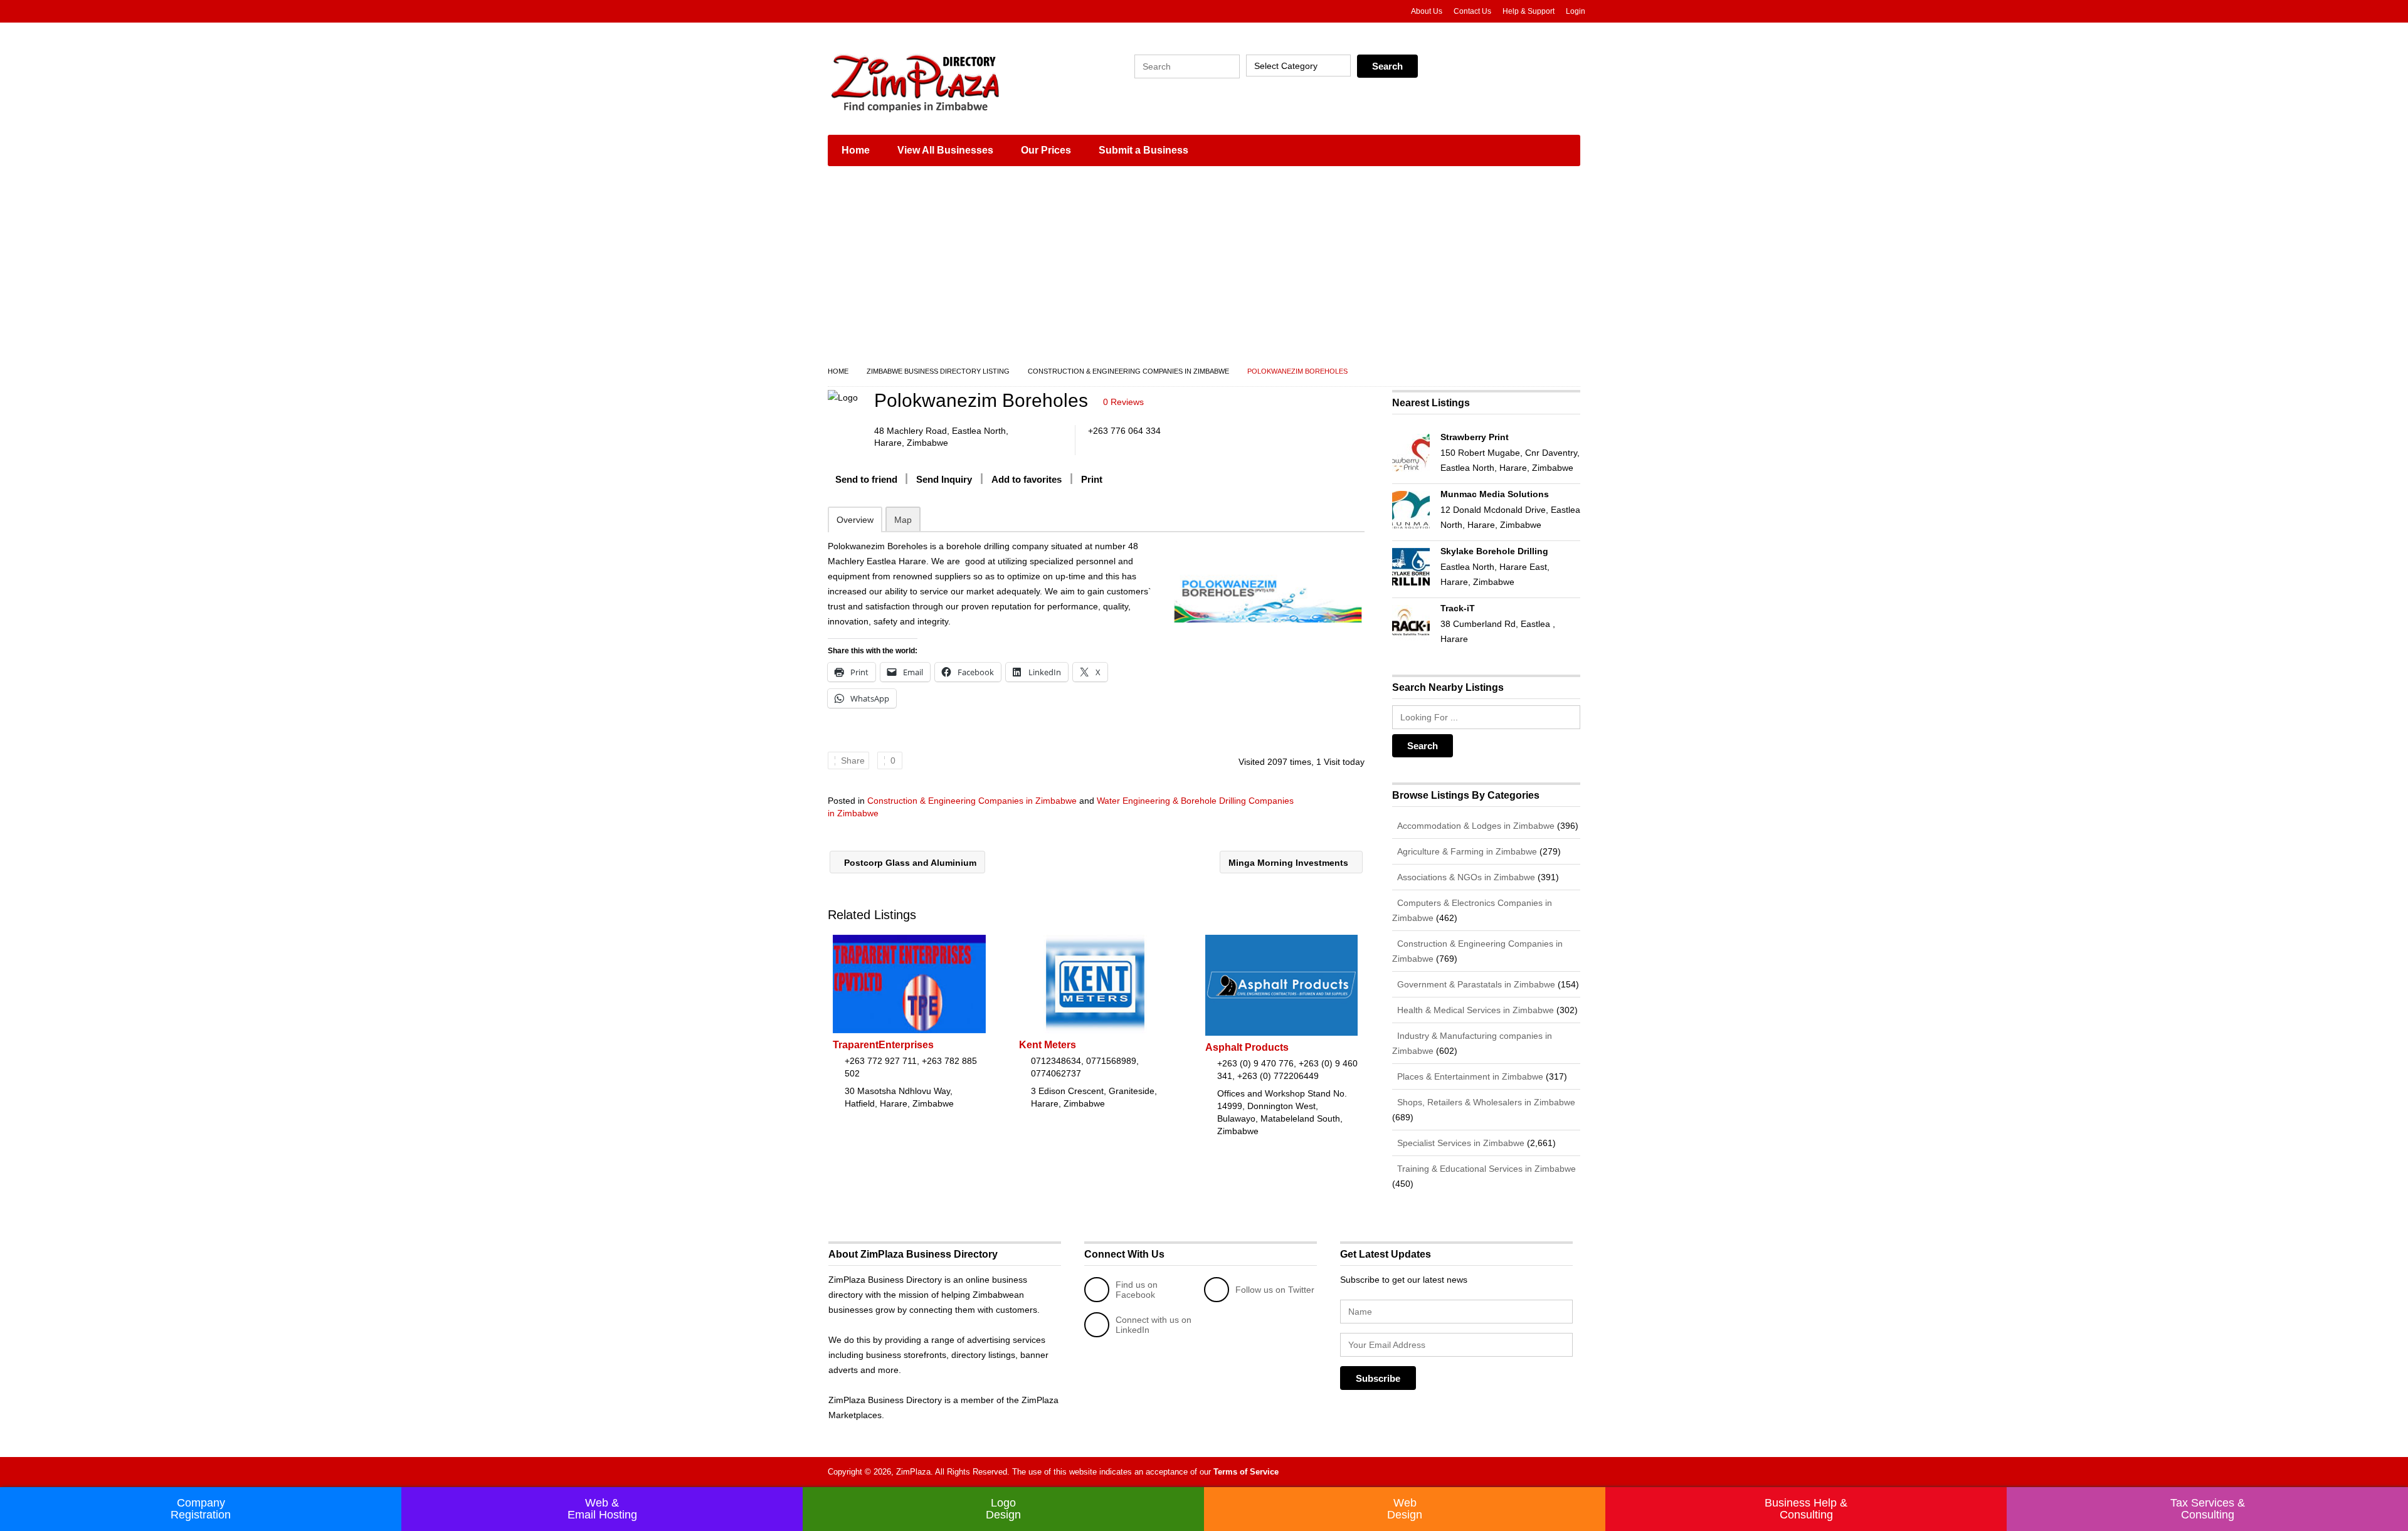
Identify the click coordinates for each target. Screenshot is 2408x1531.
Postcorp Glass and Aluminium (909, 863)
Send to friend (866, 479)
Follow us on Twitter (1275, 1290)
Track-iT (1458, 608)
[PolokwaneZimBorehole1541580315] (1268, 599)
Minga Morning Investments (1290, 863)
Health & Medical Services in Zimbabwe (1474, 1010)
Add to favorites (1027, 479)
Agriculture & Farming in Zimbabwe (1466, 851)
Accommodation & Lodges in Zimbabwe (1475, 826)
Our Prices (1046, 150)
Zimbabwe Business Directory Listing (938, 371)
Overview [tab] (855, 520)
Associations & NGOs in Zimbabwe (1465, 877)
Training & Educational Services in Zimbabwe (1485, 1169)
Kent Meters (1048, 1045)
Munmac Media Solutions (1495, 494)
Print (1092, 479)
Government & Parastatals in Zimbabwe (1475, 984)
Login (1576, 11)
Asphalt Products (1247, 1047)
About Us (1427, 11)
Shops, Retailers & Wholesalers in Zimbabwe (1485, 1102)
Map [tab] (903, 520)
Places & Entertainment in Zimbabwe (1469, 1076)
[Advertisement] (1204, 270)
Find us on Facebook (1137, 1290)
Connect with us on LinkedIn (1154, 1325)
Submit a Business (1143, 150)
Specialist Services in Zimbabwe (1460, 1143)
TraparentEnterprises (883, 1045)
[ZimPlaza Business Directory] (947, 82)
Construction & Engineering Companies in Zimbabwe (1128, 371)
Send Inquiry (944, 479)
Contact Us (1472, 11)
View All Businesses (945, 150)
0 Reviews (1123, 402)
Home (856, 150)
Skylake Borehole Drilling (1494, 551)
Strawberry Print (1475, 437)
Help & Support (1529, 11)
